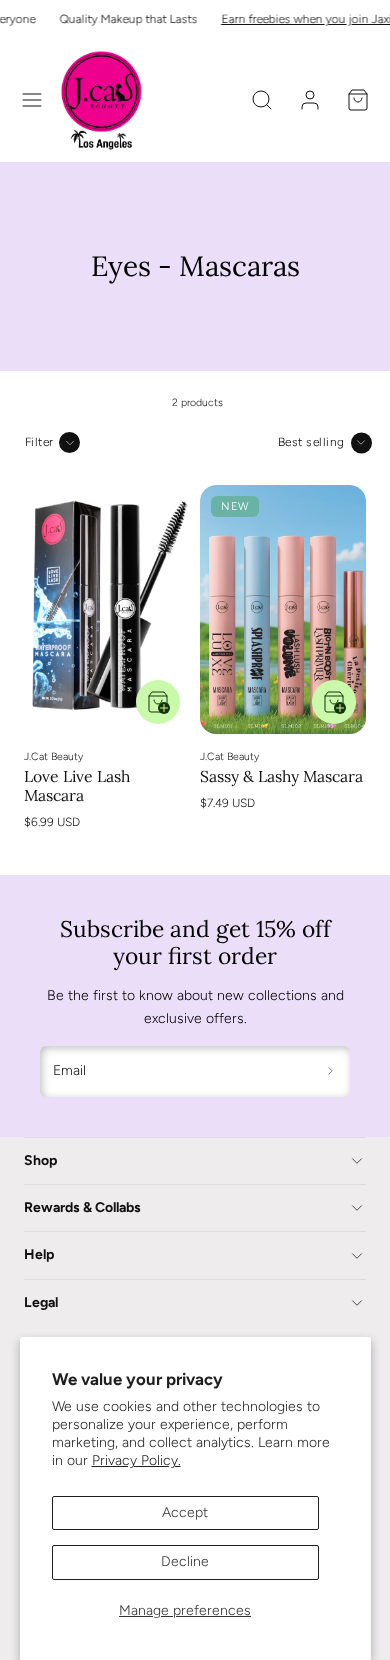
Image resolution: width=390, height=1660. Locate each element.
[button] (32, 100)
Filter (39, 442)
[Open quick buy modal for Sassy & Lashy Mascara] (334, 702)
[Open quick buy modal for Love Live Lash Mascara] (158, 702)
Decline (185, 1561)
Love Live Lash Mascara (77, 785)
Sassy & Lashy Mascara (281, 776)
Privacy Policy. (136, 1460)
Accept (185, 1512)
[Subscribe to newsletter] (331, 1071)
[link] (310, 100)
